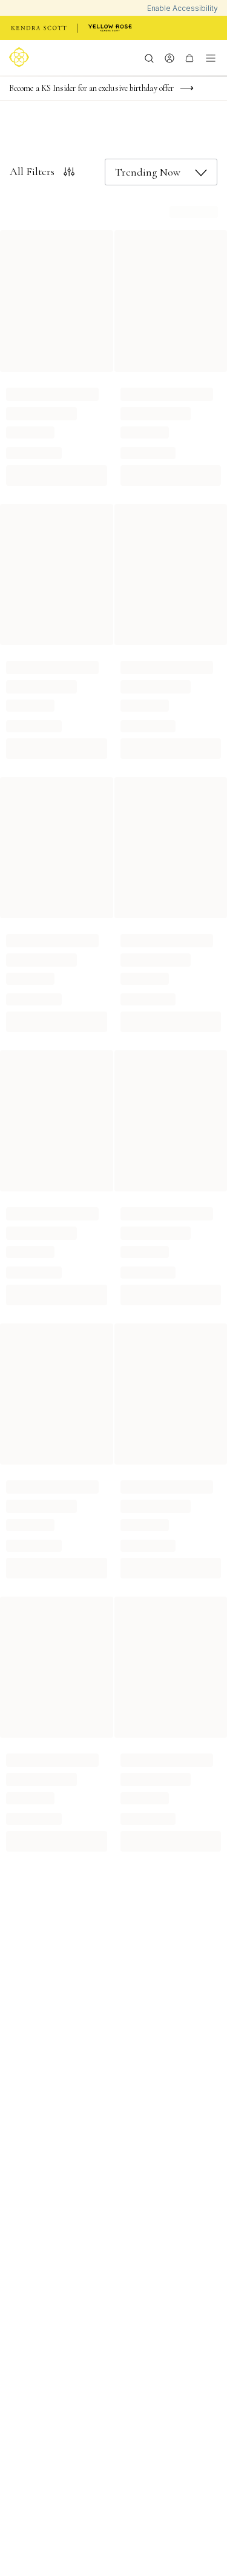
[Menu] (211, 58)
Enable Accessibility (183, 8)
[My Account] (169, 58)
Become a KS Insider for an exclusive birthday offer (91, 88)
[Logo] (21, 57)
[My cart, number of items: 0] (189, 58)
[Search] (149, 58)
